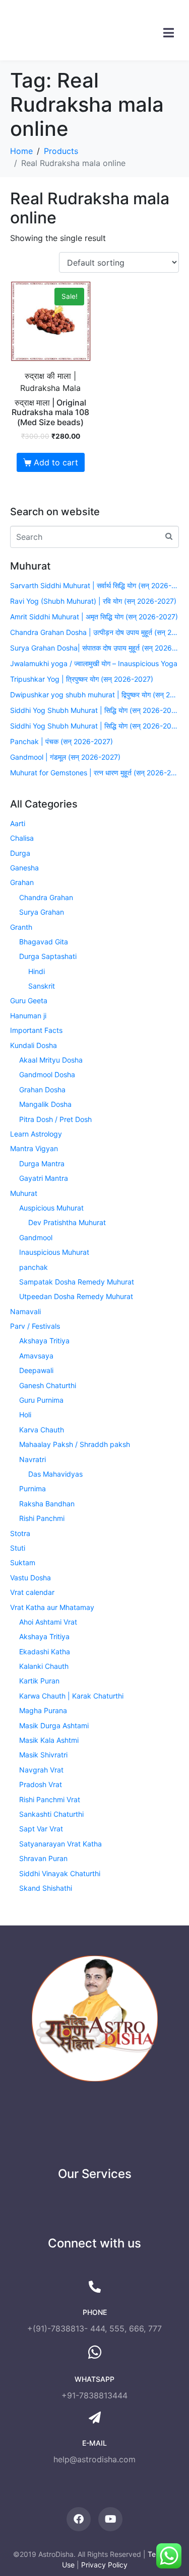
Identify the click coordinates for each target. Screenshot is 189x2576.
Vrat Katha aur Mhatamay (52, 1607)
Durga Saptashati (48, 956)
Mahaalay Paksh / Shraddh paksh (75, 1444)
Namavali (25, 1311)
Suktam (23, 1562)
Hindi (37, 971)
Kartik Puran (39, 1681)
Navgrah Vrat (41, 1770)
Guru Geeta (29, 1000)
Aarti (18, 823)
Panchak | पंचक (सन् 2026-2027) (61, 741)
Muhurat (24, 1193)
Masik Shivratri (43, 1755)
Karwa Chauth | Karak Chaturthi (71, 1696)
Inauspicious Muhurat (54, 1252)
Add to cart (56, 462)
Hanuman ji (28, 1016)
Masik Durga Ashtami (54, 1725)
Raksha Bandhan (47, 1504)
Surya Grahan (42, 912)
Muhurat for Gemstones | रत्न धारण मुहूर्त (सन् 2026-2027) (94, 773)
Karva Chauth (42, 1430)
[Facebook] (79, 2519)
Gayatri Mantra (44, 1178)
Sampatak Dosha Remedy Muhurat (77, 1282)
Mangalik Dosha (45, 1104)
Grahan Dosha (42, 1090)
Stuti (18, 1548)
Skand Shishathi (46, 1888)
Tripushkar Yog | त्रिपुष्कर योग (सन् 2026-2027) (82, 679)
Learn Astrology (36, 1134)
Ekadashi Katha (45, 1652)
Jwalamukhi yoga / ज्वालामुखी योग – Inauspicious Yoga (94, 663)
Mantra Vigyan (34, 1148)
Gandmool (36, 1237)
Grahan (22, 882)
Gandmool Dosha (47, 1074)
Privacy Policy (104, 2565)
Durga (20, 853)
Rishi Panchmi (42, 1518)
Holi (25, 1415)
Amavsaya (36, 1356)
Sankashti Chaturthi (51, 1814)
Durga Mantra (42, 1163)
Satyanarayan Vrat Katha (60, 1844)
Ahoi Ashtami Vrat (48, 1622)
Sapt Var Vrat (41, 1829)
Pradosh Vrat (41, 1784)
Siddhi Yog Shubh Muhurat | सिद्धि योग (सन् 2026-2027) (94, 710)
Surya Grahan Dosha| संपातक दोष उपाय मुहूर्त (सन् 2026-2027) (94, 648)
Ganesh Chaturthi (48, 1385)
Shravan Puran (43, 1858)
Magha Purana (43, 1710)
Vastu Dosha (30, 1578)
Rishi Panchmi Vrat (50, 1799)
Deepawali (36, 1370)
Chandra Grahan (46, 897)
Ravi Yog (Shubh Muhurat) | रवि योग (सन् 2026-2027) (93, 601)
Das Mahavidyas (55, 1474)
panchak (34, 1267)
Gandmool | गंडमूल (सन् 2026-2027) (65, 757)
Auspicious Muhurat (51, 1208)
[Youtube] (110, 2519)
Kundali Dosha (34, 1045)
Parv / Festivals (35, 1326)
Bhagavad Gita (44, 942)
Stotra (20, 1533)
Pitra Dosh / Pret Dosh (55, 1119)
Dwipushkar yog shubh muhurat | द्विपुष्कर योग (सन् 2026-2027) (94, 695)
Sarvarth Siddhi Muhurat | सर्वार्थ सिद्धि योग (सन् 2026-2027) (94, 585)
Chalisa (22, 838)
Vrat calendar (32, 1592)
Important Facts (36, 1030)
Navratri (33, 1459)
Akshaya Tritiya (44, 1341)
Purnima (33, 1488)
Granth (21, 927)
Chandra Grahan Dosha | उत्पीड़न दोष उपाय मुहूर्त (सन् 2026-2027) (94, 632)
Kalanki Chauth (44, 1666)
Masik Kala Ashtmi (49, 1740)
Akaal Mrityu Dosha (51, 1060)
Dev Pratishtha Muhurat (67, 1222)
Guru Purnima (41, 1400)
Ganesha (24, 868)
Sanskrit (42, 986)
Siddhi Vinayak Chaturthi (60, 1873)
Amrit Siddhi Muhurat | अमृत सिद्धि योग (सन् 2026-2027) (94, 617)
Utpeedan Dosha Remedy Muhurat (76, 1296)
